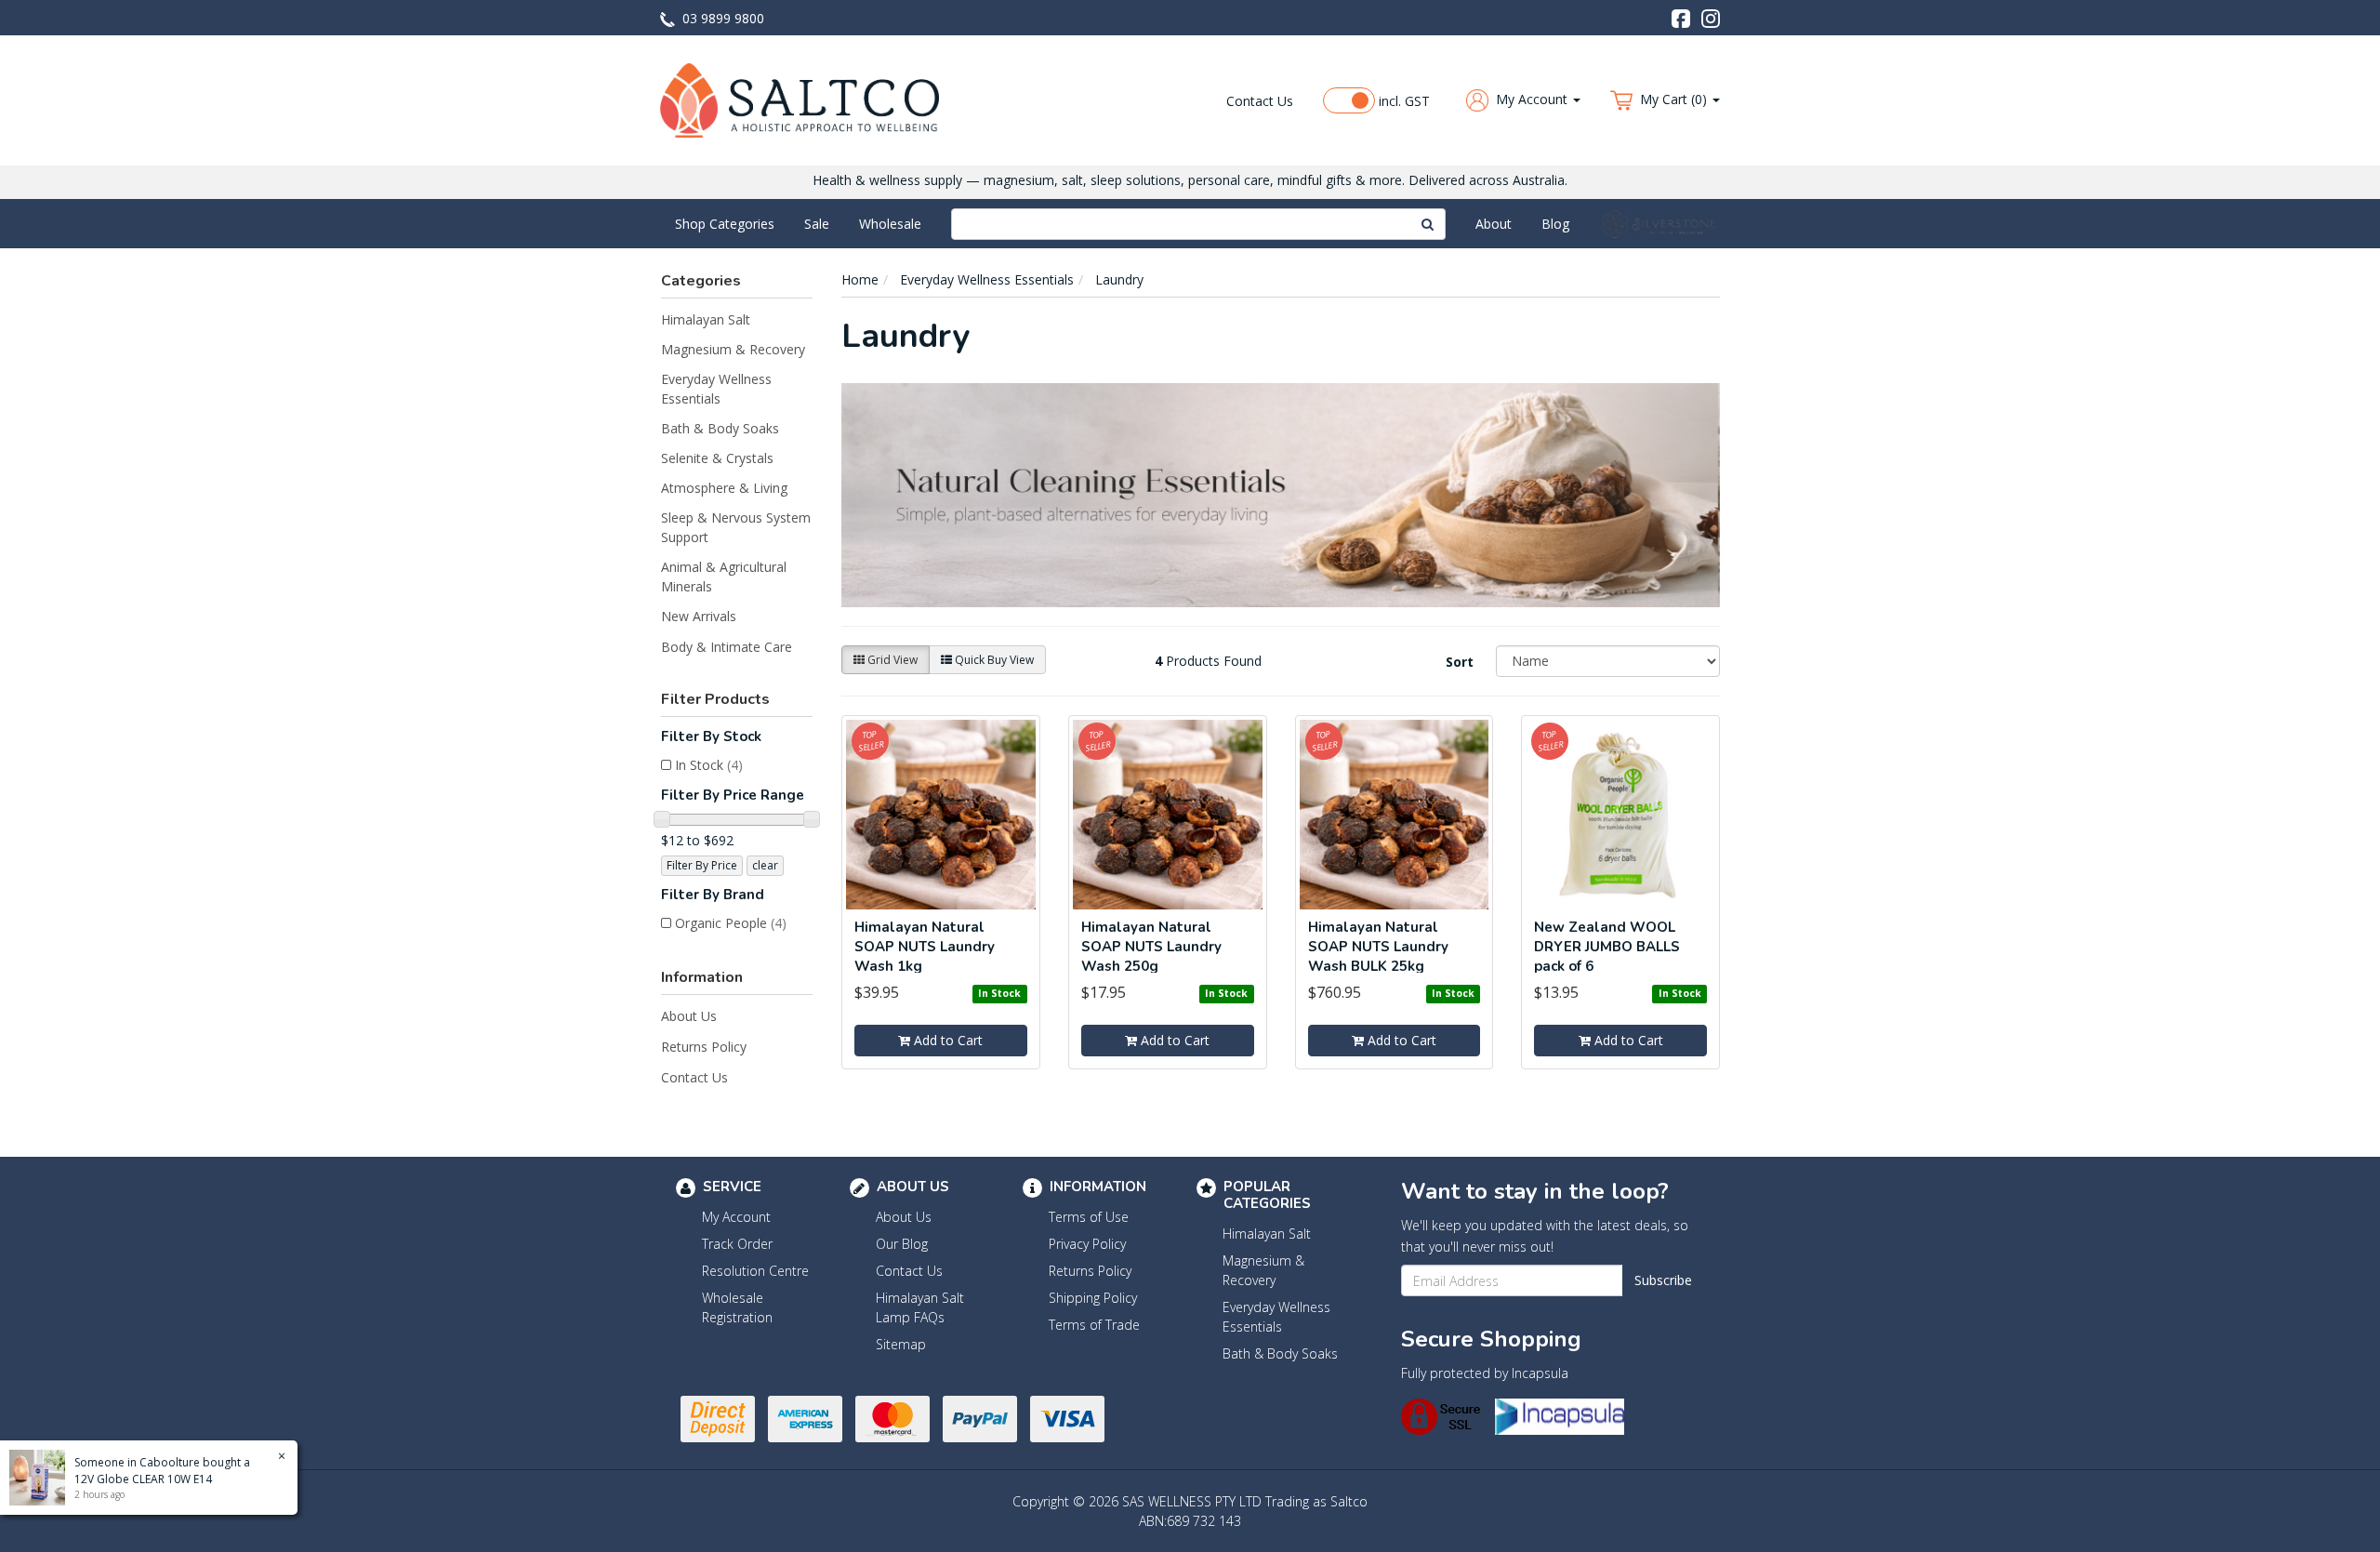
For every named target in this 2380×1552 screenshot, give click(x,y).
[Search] (1428, 224)
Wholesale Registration (737, 1307)
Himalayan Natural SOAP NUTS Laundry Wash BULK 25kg (1378, 947)
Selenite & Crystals (717, 458)
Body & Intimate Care (727, 647)
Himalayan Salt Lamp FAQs (920, 1307)
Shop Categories (725, 224)
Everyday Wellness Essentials (716, 389)
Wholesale (890, 224)
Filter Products (715, 700)
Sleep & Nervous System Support (736, 527)
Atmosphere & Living (724, 488)
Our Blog (902, 1244)
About (1494, 224)
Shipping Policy (1093, 1298)
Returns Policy (704, 1047)
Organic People (731, 923)
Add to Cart (946, 1040)
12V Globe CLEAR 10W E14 (143, 1479)
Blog (1555, 224)
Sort (1460, 662)
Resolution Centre (755, 1271)
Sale (817, 224)
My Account (736, 1217)
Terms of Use (1089, 1217)
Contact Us (1260, 101)
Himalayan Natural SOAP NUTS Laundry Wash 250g (1151, 947)
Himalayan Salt (706, 319)
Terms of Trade (1094, 1325)
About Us (689, 1016)
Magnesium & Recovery (733, 349)
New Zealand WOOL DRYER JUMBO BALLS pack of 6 (1607, 947)
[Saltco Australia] (800, 99)
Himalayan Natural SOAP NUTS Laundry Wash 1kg (925, 947)
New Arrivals (699, 616)
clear (765, 865)
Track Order (737, 1244)
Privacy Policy (1087, 1244)
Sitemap (901, 1344)
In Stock (709, 765)
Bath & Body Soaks (720, 428)
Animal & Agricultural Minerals (724, 577)
